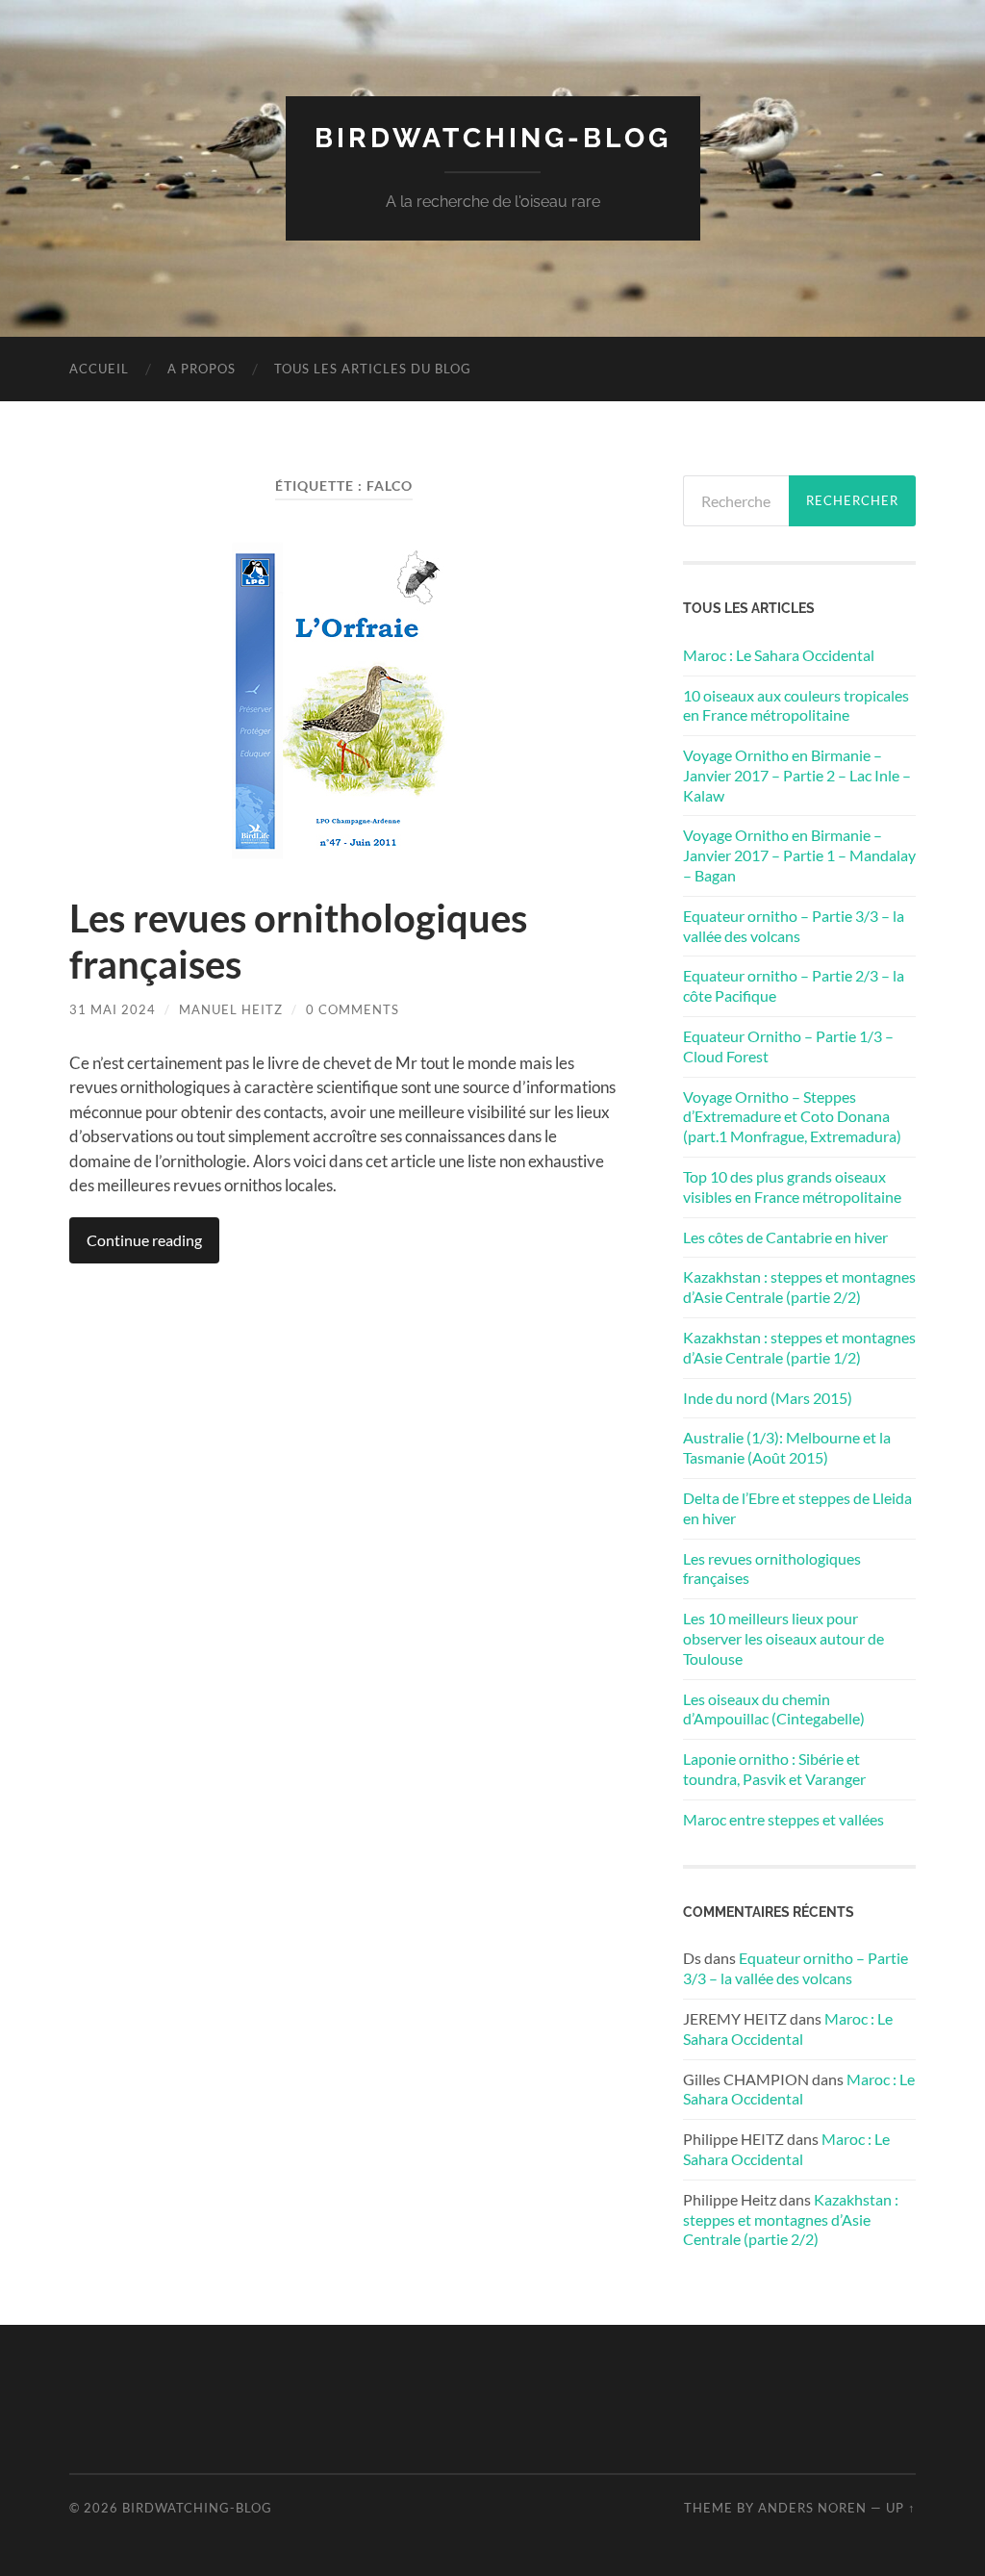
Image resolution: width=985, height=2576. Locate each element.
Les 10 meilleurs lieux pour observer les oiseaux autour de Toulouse (783, 1638)
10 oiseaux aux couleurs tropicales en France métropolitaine (796, 705)
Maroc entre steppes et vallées (783, 1819)
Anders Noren (812, 2508)
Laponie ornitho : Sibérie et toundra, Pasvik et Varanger (774, 1769)
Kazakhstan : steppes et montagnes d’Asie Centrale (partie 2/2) (799, 1287)
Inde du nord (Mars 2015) (768, 1398)
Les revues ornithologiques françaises (772, 1569)
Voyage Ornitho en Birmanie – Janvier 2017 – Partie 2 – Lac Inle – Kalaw (797, 775)
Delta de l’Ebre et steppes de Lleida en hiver (797, 1508)
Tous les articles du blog (373, 369)
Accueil (99, 369)
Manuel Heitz (231, 1009)
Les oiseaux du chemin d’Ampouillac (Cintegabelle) (774, 1709)
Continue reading (144, 1240)
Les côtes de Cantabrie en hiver (785, 1237)
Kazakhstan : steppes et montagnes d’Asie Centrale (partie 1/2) (799, 1347)
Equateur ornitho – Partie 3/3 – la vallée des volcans (794, 926)
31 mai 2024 (113, 1009)
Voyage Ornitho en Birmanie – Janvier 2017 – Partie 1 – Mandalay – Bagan (799, 855)
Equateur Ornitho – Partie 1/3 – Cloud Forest (788, 1046)
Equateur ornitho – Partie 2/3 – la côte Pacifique (794, 985)
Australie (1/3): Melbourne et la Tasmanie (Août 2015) (787, 1447)
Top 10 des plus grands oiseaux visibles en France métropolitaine (792, 1186)
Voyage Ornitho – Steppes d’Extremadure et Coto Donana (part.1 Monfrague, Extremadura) (792, 1117)
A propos (202, 369)
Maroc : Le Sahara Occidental (779, 655)
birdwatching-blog (493, 138)
